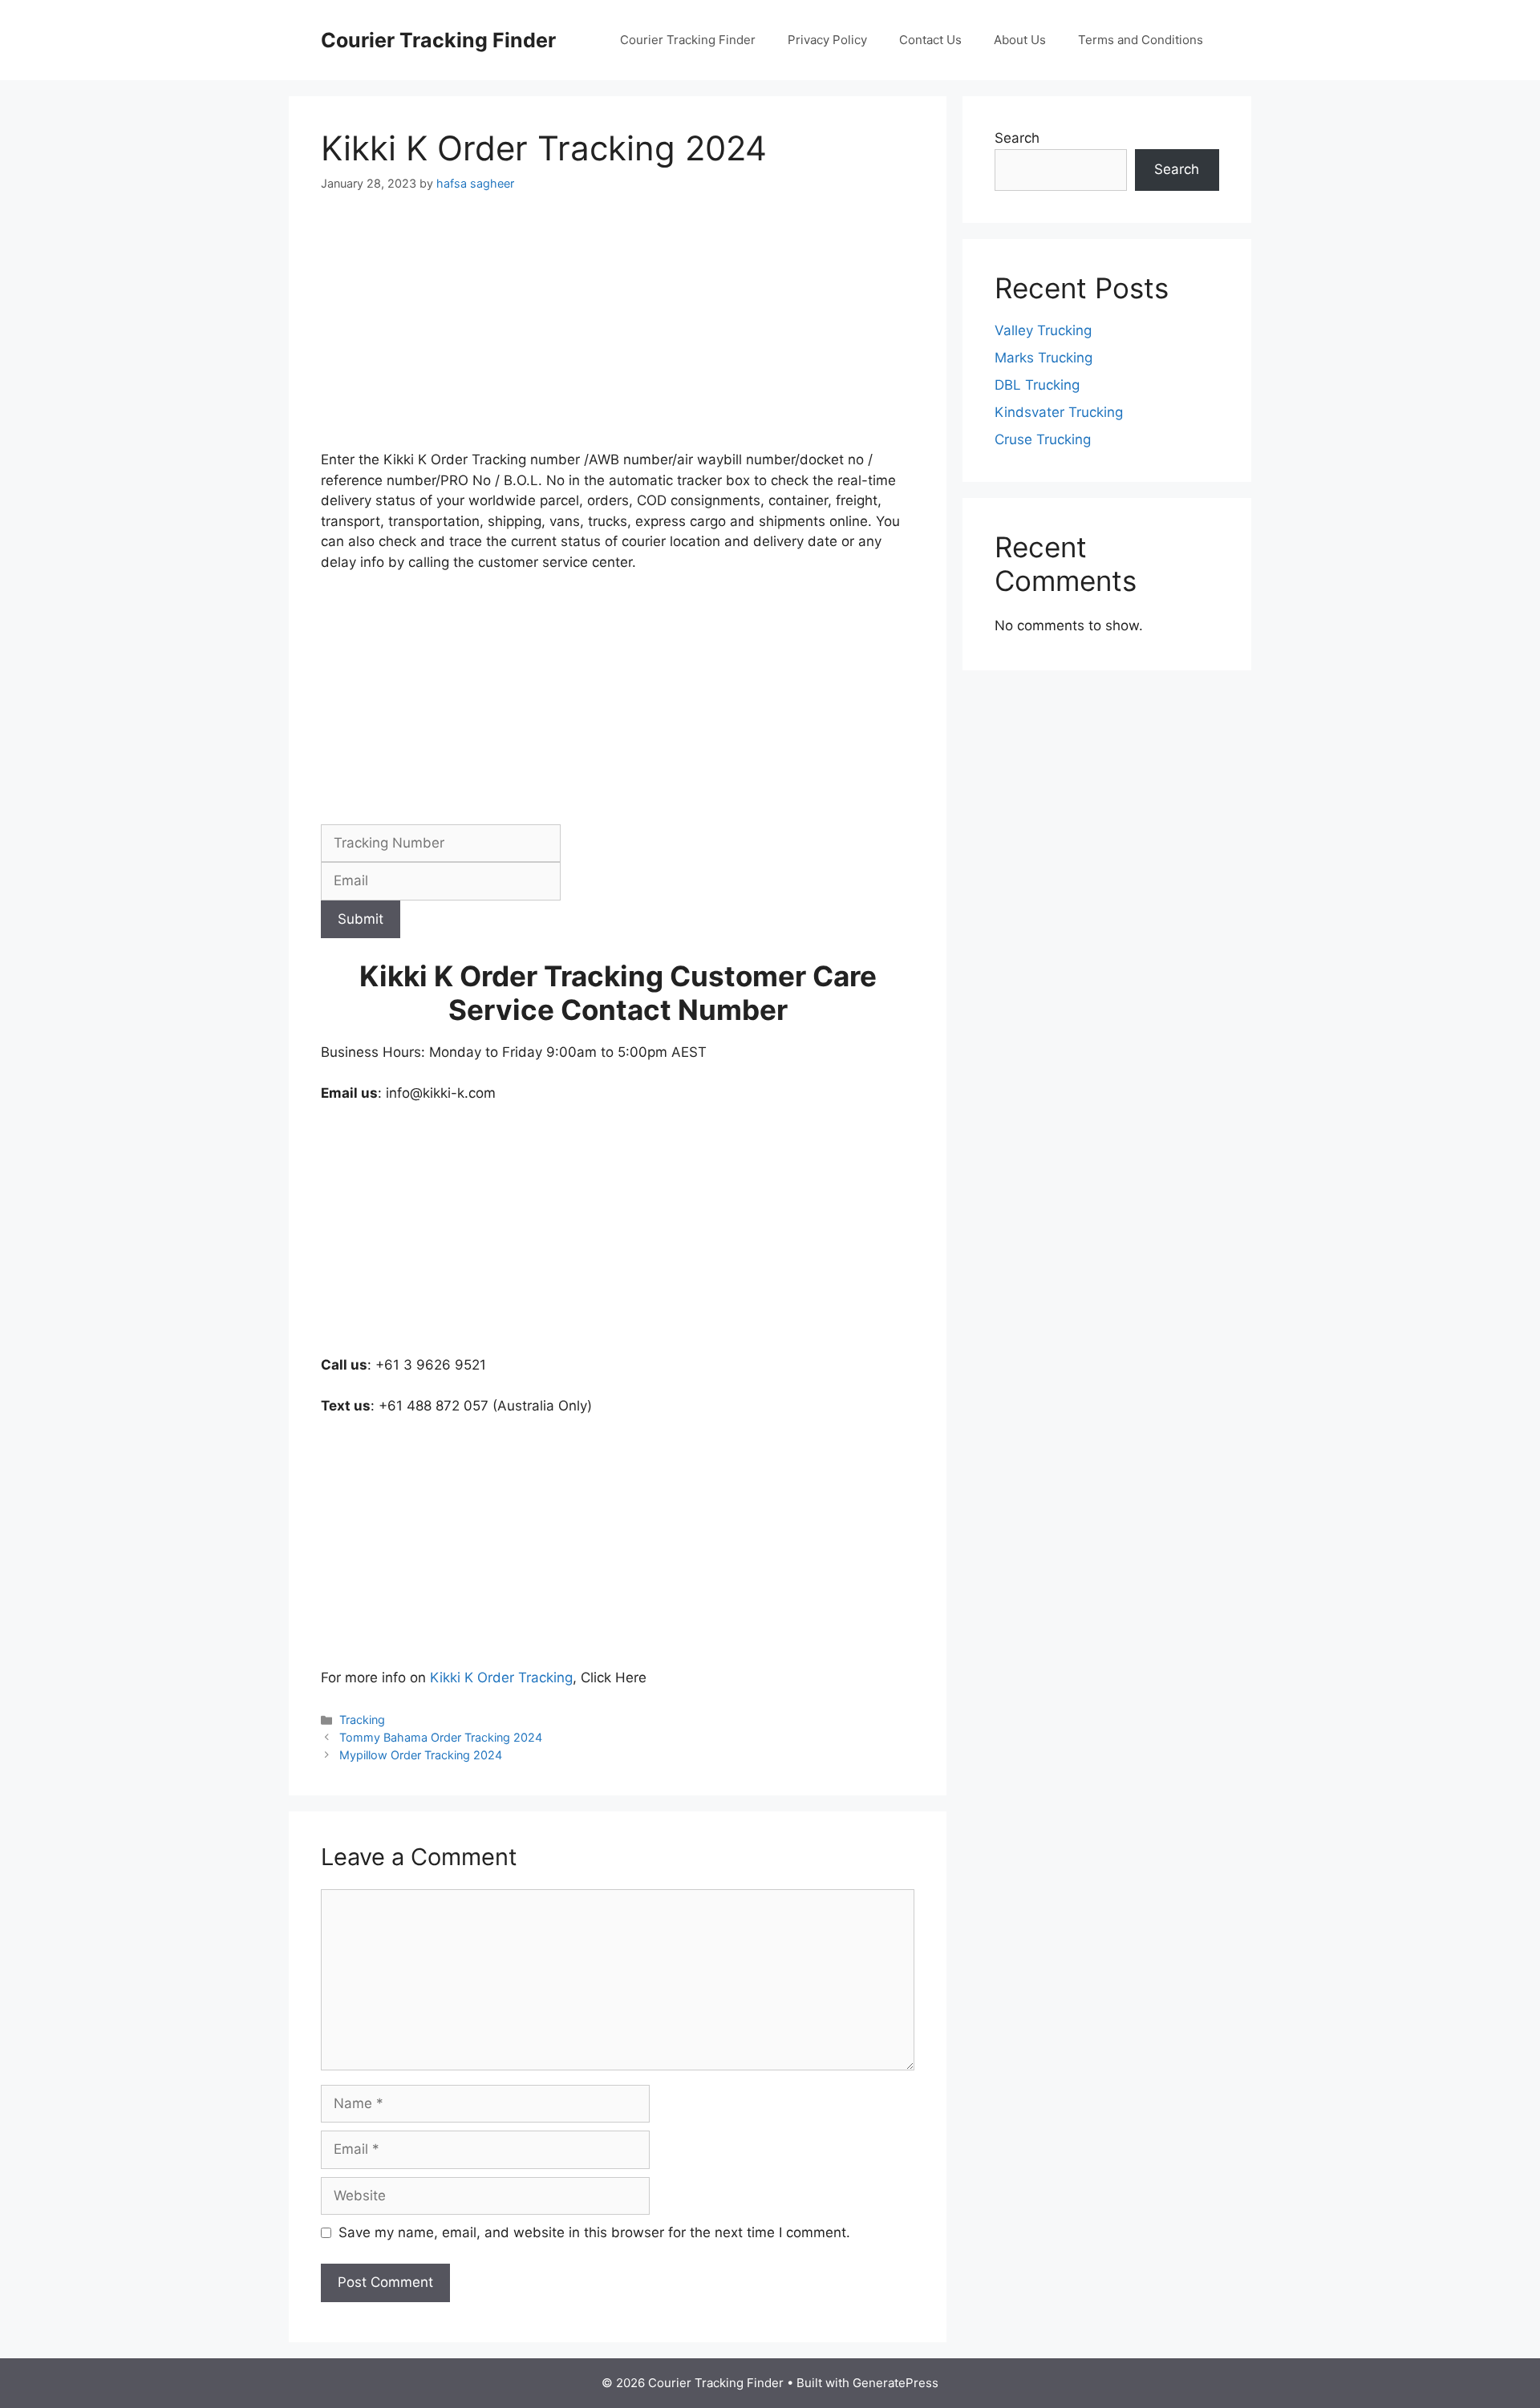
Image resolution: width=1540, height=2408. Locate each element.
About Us (1020, 40)
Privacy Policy (827, 40)
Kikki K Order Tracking (501, 1678)
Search (1017, 138)
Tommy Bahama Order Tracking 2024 (441, 1737)
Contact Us (930, 40)
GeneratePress (896, 2383)
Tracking (362, 1720)
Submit (361, 919)
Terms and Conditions (1141, 40)
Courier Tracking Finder (438, 40)
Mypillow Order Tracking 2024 (421, 1755)
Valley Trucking (1043, 330)
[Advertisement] (618, 331)
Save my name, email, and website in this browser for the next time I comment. (594, 2232)
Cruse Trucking (1043, 439)
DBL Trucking (1037, 385)
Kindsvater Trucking (1059, 412)
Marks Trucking (1044, 358)
